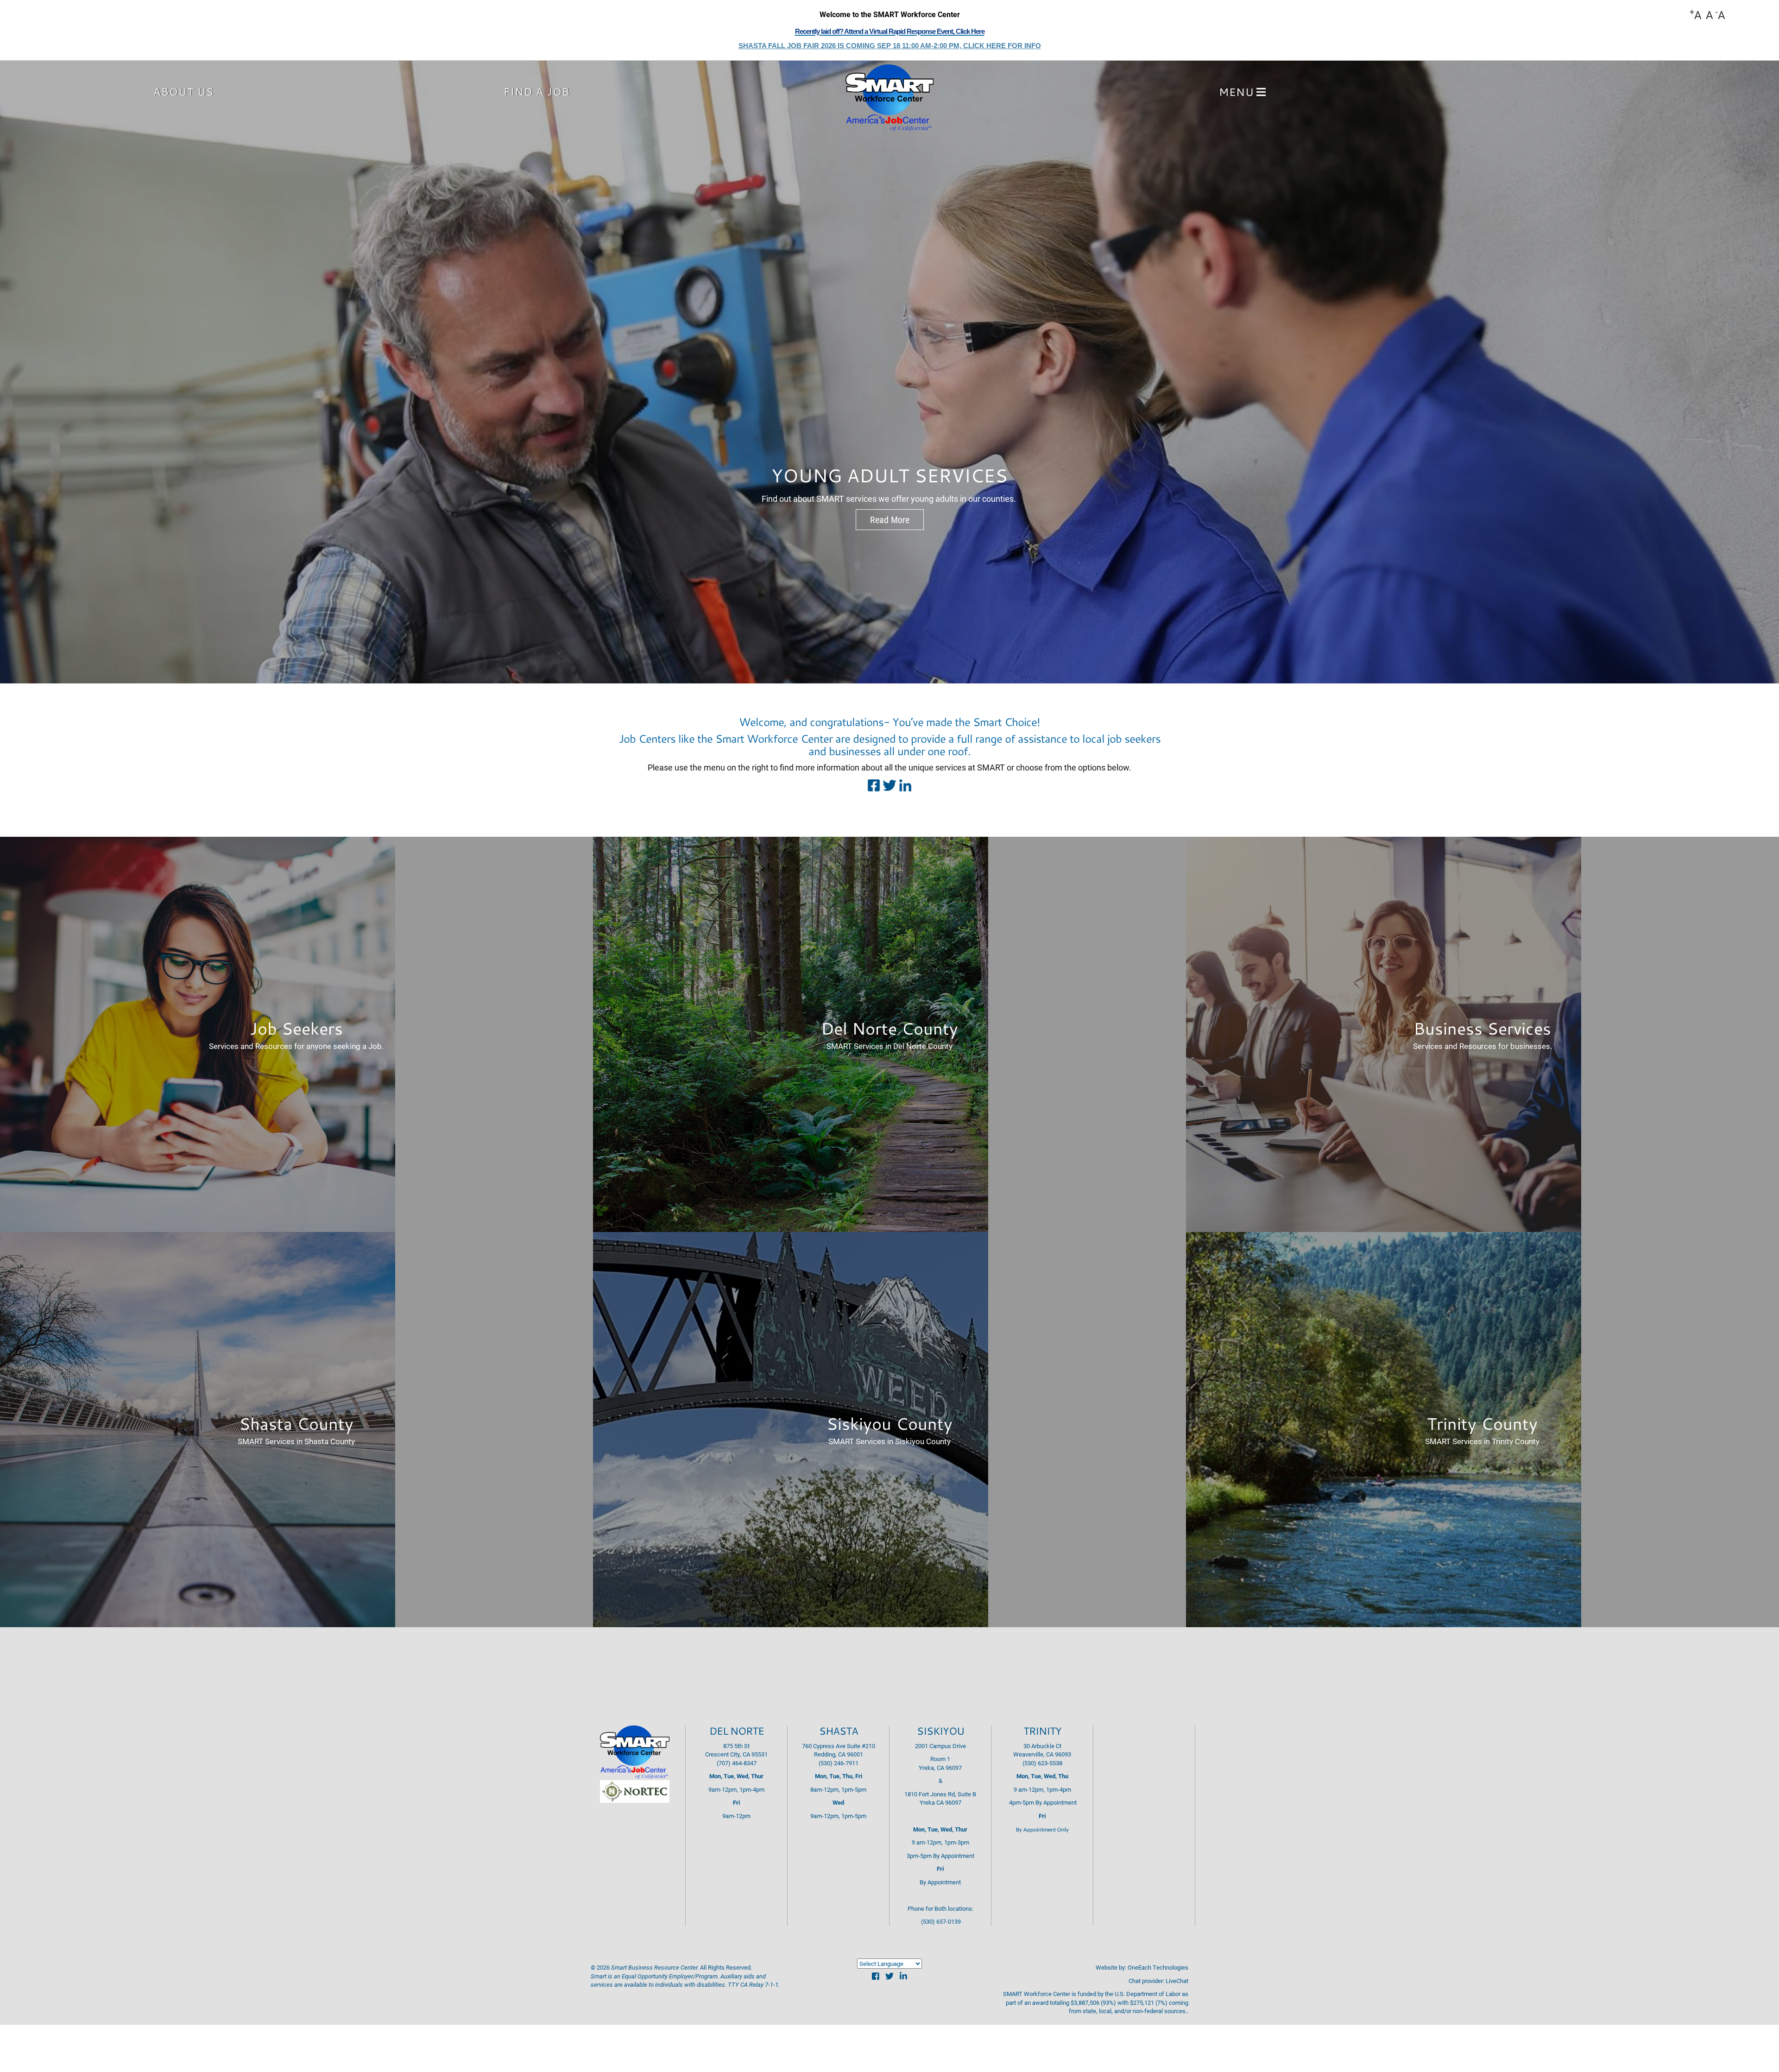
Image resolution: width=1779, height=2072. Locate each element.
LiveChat (1177, 1981)
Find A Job (537, 91)
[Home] (889, 99)
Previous (19, 373)
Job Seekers (296, 1028)
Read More (890, 519)
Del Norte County (889, 1028)
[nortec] (635, 1791)
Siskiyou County (889, 1423)
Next (1760, 373)
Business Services (1482, 1028)
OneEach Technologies (1158, 1967)
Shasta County (296, 1423)
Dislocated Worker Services (890, 475)
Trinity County (1482, 1423)
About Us (183, 91)
